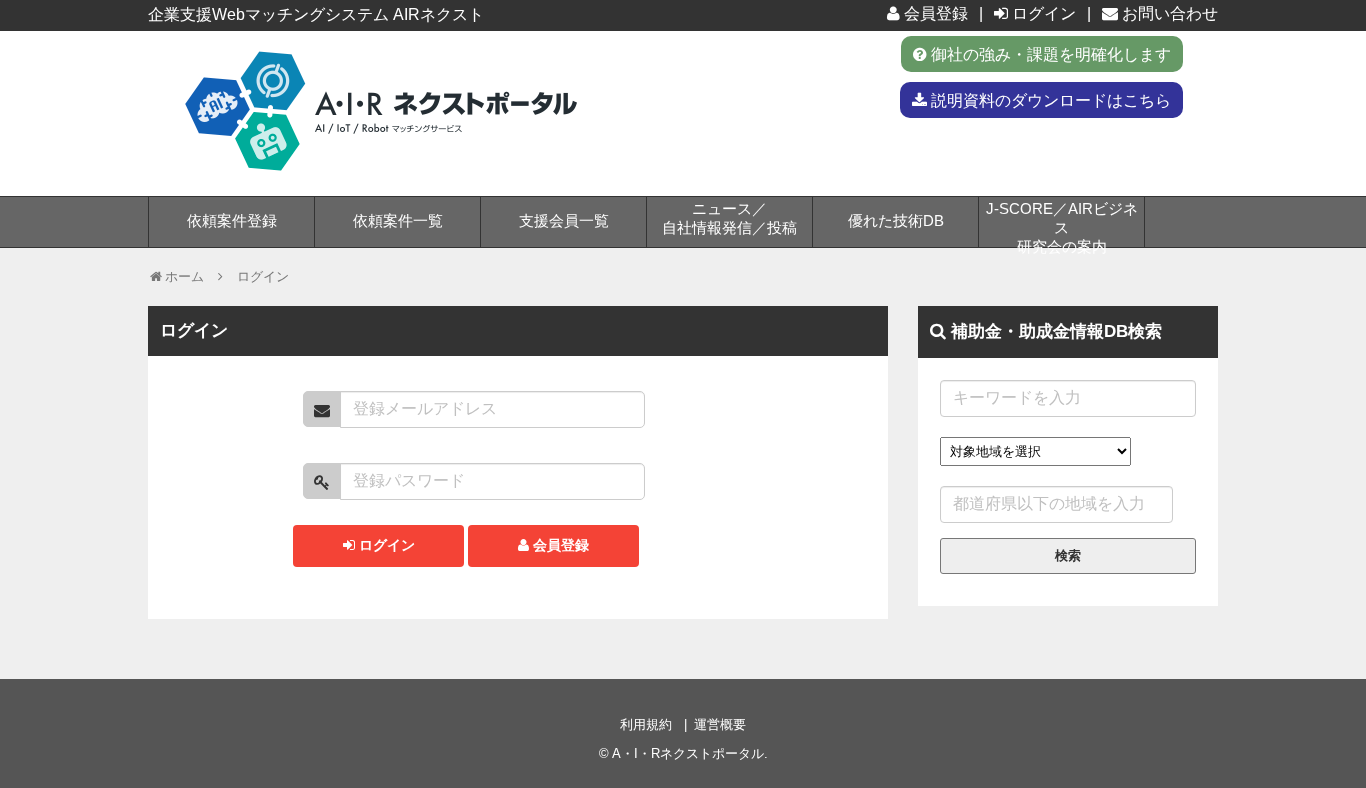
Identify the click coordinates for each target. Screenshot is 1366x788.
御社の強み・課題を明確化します (1049, 54)
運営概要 (720, 724)
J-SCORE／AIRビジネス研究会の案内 (1062, 223)
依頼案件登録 (232, 220)
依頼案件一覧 (398, 220)
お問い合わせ (1168, 13)
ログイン (1042, 13)
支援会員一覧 (564, 220)
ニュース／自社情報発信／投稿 (729, 218)
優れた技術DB (896, 220)
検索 (1068, 555)
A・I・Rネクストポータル (688, 753)
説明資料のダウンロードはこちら (1049, 100)
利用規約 (646, 724)
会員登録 (934, 13)
